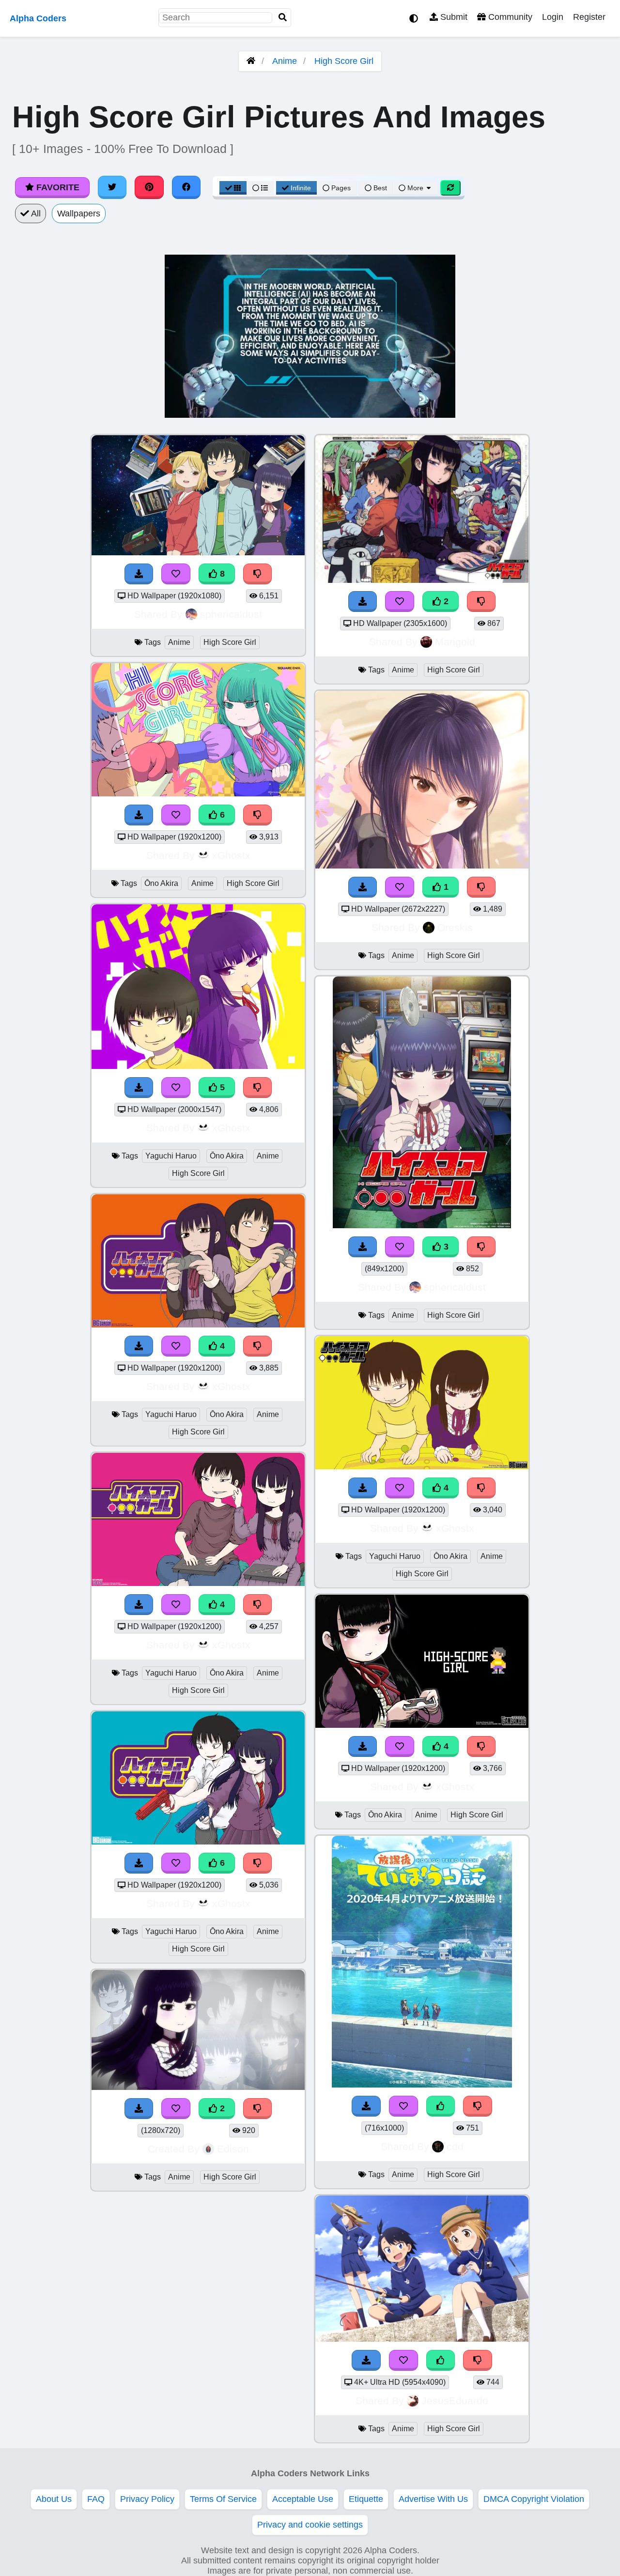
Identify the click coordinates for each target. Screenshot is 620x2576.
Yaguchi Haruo (171, 1156)
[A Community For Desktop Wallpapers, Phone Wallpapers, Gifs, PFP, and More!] (251, 61)
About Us (54, 2499)
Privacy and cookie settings (310, 2525)
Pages (341, 188)
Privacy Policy (147, 2499)
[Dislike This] (258, 2109)
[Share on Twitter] (112, 187)
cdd (455, 2146)
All (35, 213)
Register (589, 17)
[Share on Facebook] (186, 187)
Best (379, 188)
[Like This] (441, 2106)
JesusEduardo (455, 2401)
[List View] (260, 188)
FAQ (96, 2499)
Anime (285, 61)
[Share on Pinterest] (149, 187)
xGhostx (231, 855)
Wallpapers (79, 213)
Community (509, 17)
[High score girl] (198, 2087)
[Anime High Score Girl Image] (422, 2085)
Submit (453, 17)
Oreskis (455, 927)
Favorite (57, 187)
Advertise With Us (433, 2499)
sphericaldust (231, 614)
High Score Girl (344, 61)
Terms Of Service (223, 2499)
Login (553, 17)
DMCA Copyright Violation (534, 2499)
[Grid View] (233, 188)
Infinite (301, 188)
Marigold (455, 642)
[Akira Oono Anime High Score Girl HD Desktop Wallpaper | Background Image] (422, 866)
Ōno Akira (161, 883)
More (415, 188)
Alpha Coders (38, 18)
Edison (233, 2149)
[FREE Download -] (139, 2109)
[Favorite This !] (176, 2109)
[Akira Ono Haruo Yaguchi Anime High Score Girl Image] (422, 580)
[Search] (283, 18)
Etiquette (366, 2499)
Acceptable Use (303, 2499)
